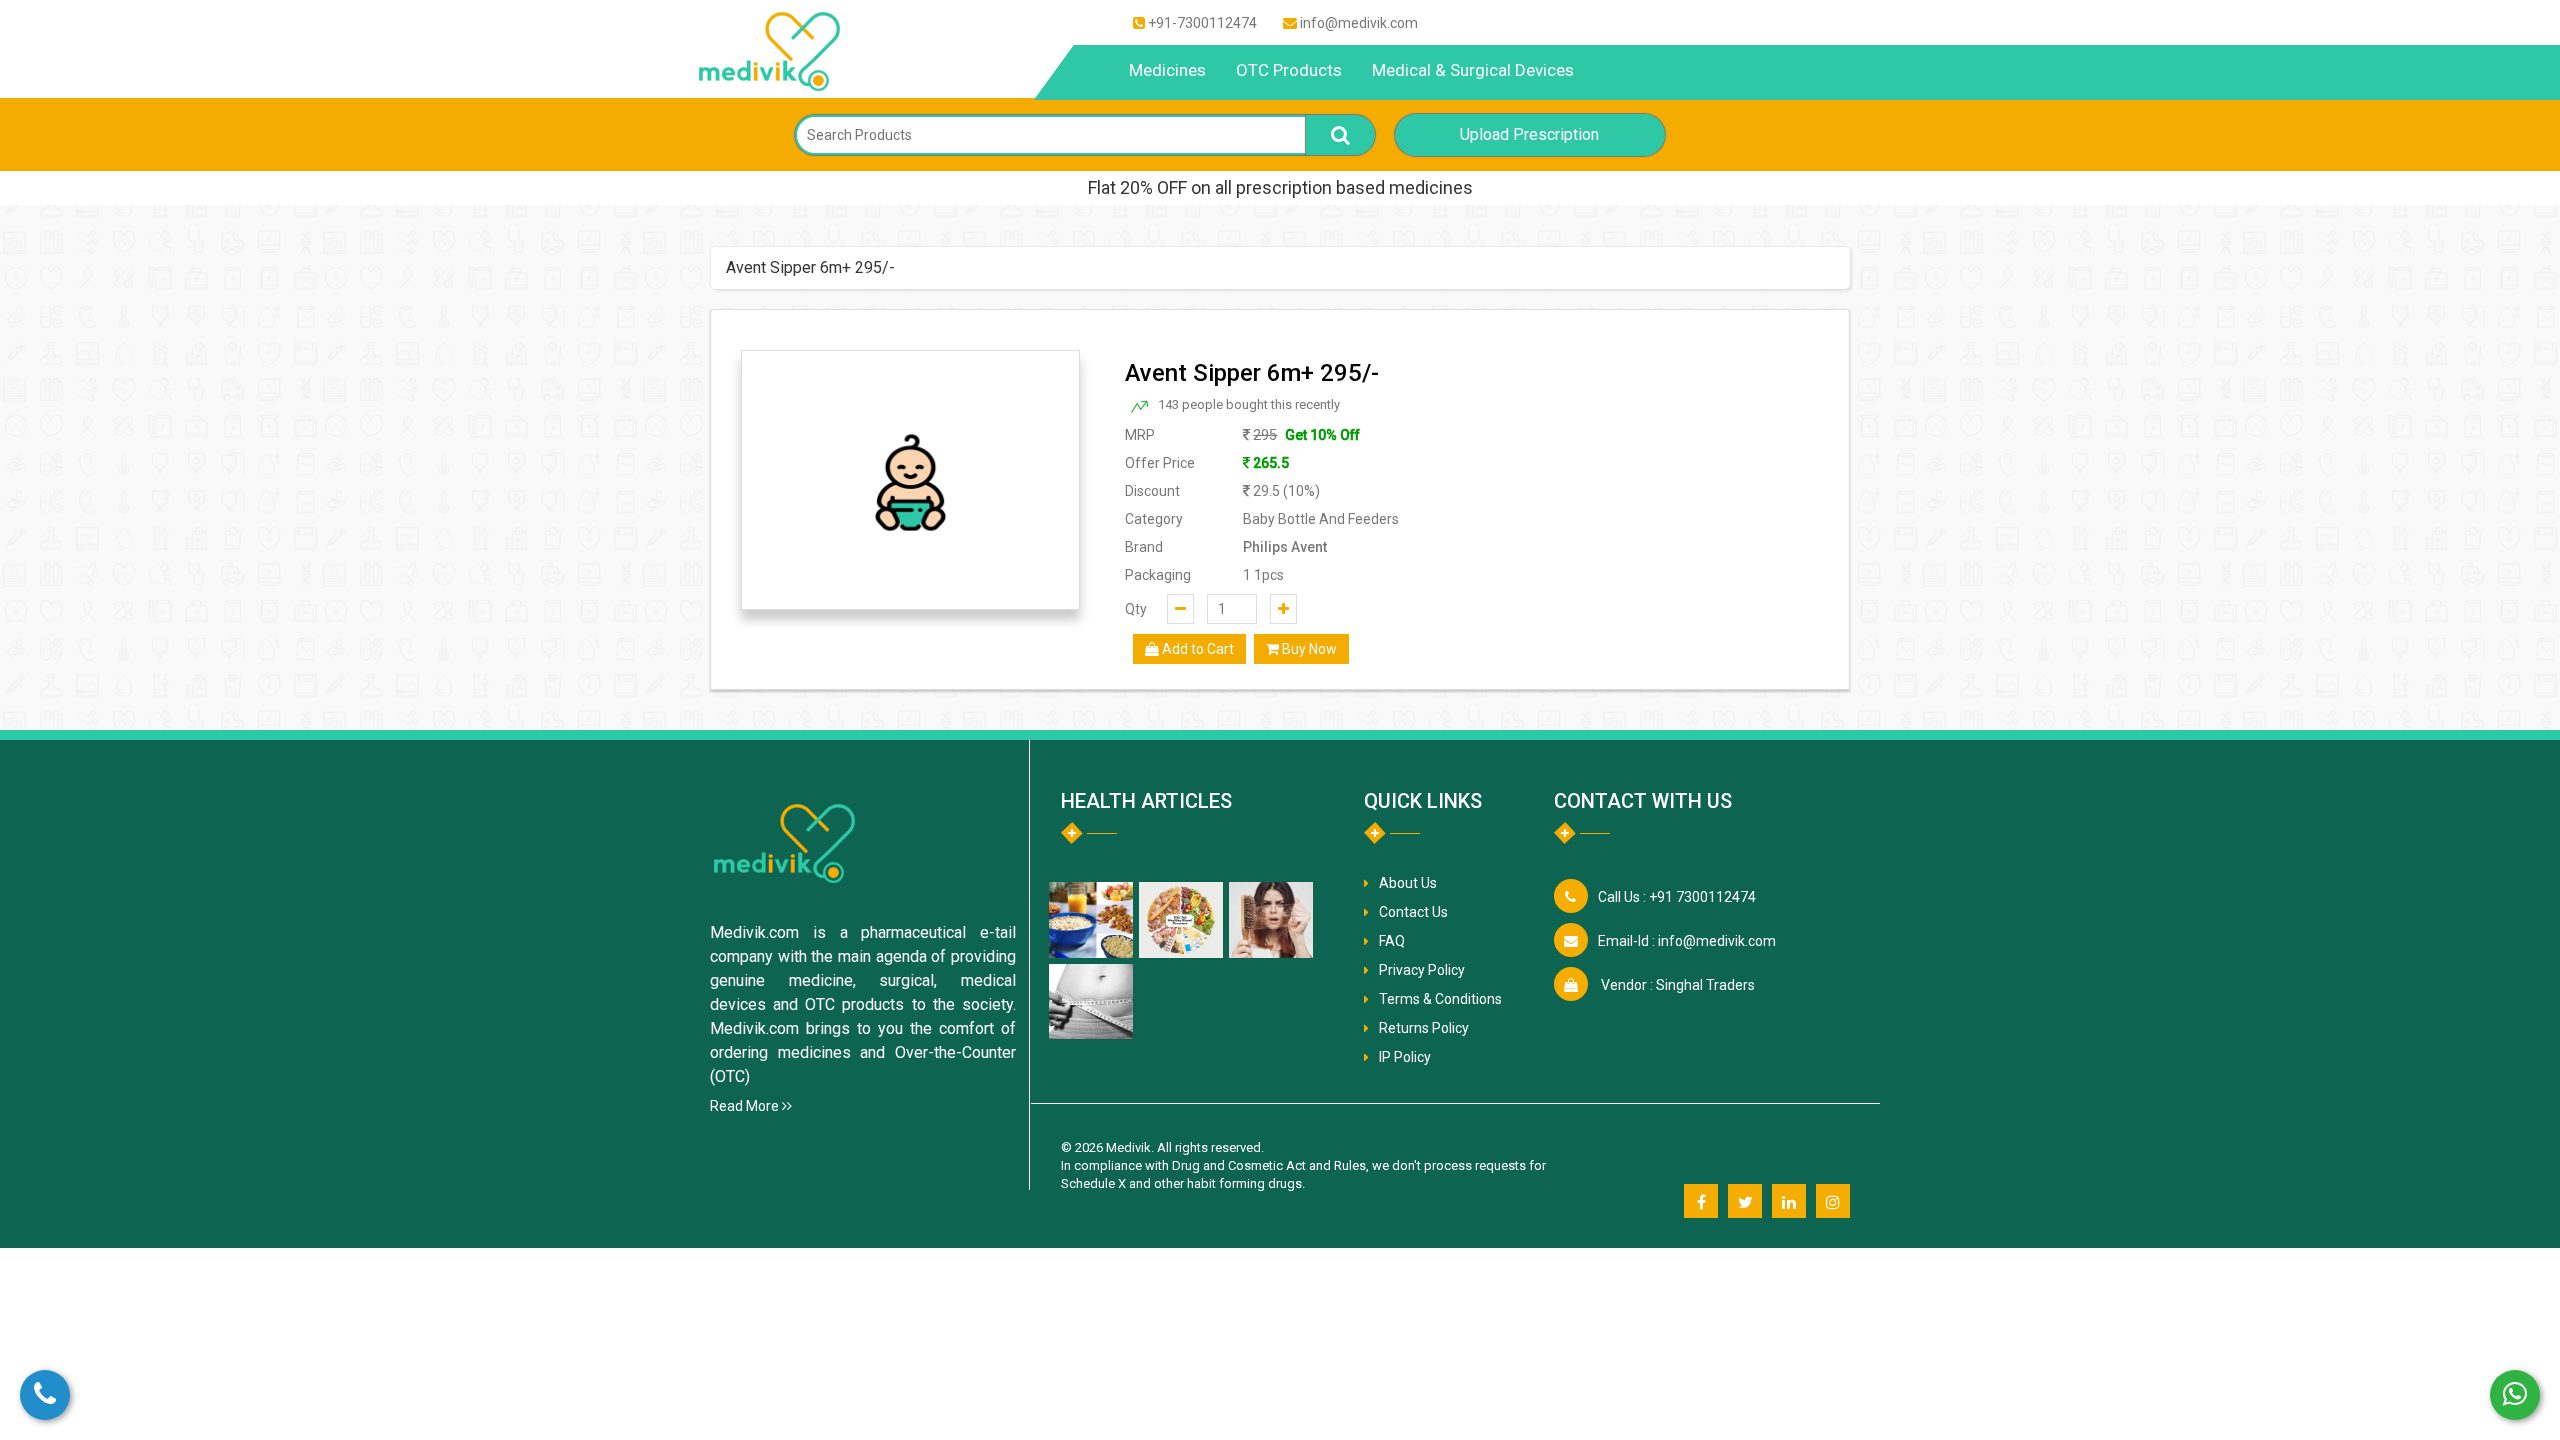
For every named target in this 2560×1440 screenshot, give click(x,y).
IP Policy (1405, 1057)
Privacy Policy (1422, 970)
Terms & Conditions (1440, 999)
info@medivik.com (1359, 23)
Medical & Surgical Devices (1473, 70)
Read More (746, 1106)
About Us (1408, 883)
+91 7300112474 (1677, 897)
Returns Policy (1424, 1028)
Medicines (1167, 70)
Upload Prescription (1529, 134)
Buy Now (1308, 649)
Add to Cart (1196, 649)
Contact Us (1413, 912)
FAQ (1392, 941)
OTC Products (1289, 70)
